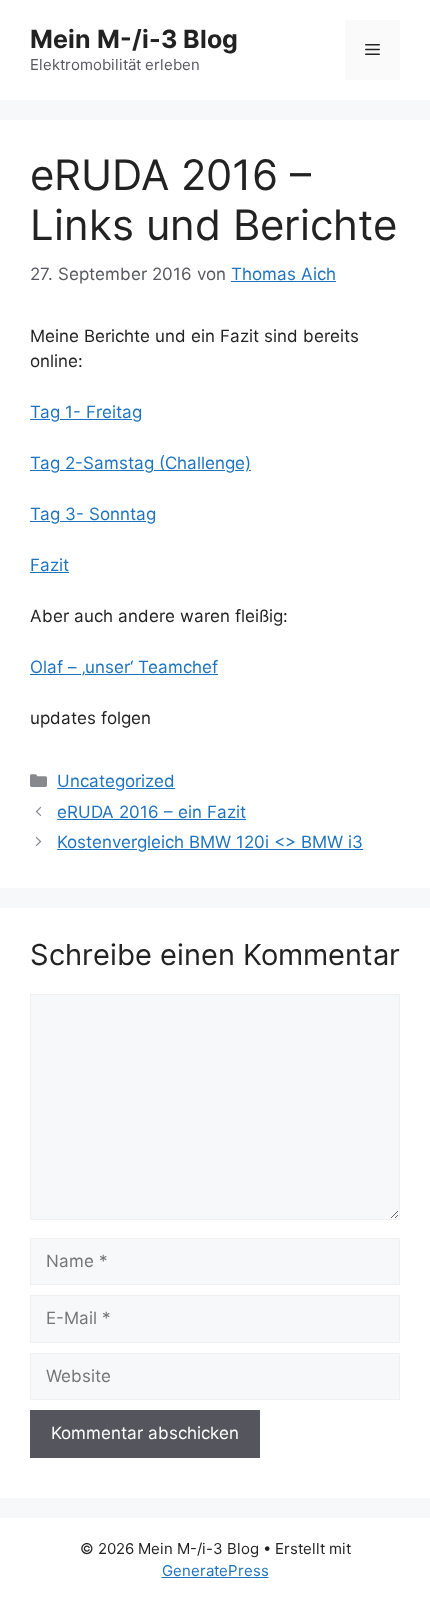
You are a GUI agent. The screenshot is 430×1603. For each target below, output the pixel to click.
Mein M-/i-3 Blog (134, 39)
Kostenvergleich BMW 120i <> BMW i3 (210, 842)
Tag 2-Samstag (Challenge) (140, 463)
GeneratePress (215, 1570)
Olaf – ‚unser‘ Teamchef (124, 667)
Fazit (49, 565)
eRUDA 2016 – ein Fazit (151, 812)
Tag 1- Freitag (86, 412)
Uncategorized (116, 781)
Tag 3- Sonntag (93, 514)
